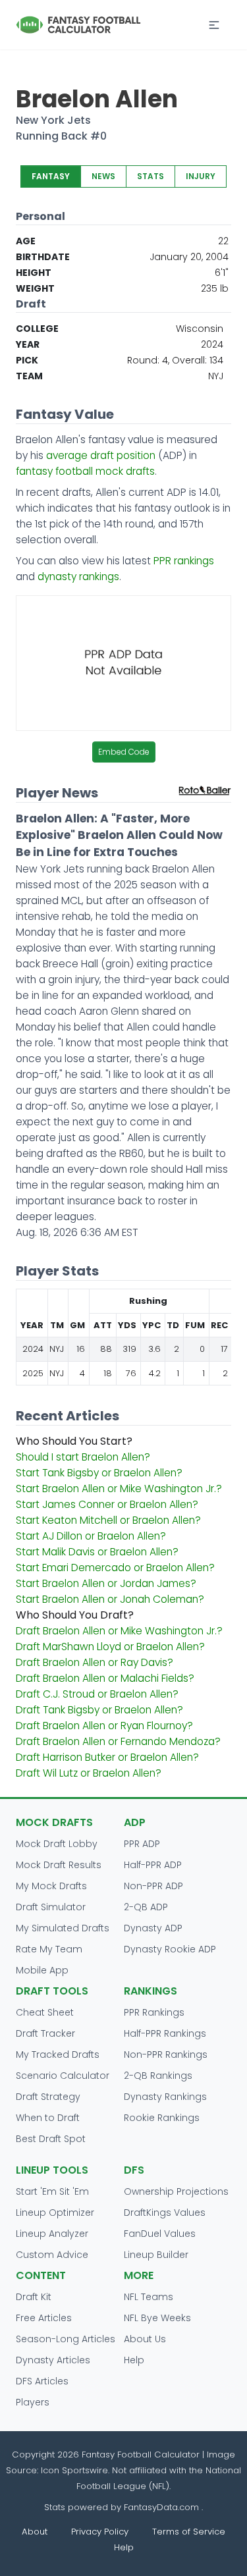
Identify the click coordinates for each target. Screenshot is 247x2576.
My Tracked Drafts (58, 2054)
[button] (214, 25)
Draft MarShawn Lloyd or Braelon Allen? (110, 1647)
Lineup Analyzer (52, 2234)
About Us (145, 2339)
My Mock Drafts (51, 1886)
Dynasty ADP (153, 1928)
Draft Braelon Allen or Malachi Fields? (105, 1678)
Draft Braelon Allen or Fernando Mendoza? (118, 1741)
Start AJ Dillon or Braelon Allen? (91, 1536)
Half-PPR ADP (153, 1865)
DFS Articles (42, 2381)
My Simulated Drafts (63, 1928)
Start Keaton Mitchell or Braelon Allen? (108, 1520)
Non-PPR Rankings (166, 2054)
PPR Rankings (154, 2012)
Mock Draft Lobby (57, 1844)
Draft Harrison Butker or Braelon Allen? (107, 1757)
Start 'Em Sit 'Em (52, 2191)
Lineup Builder (156, 2255)
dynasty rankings (78, 577)
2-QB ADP (146, 1907)
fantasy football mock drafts (85, 471)
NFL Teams (149, 2297)
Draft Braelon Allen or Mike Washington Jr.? (119, 1631)
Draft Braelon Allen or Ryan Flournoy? (104, 1726)
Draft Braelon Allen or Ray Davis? (95, 1662)
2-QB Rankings (158, 2076)
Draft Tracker (45, 2033)
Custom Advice (52, 2255)
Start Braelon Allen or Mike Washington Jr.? (119, 1489)
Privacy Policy (100, 2532)
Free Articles (44, 2318)
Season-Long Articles (66, 2339)
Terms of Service (189, 2532)
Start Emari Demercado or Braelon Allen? (115, 1568)
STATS (151, 176)
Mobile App (42, 1970)
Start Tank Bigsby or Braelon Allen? (99, 1473)
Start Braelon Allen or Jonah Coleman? (110, 1599)
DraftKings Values (165, 2213)
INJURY (201, 176)
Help (134, 2360)
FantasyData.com (163, 2507)
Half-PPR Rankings (165, 2033)
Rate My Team (49, 1949)
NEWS (103, 176)
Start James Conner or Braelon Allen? (107, 1504)
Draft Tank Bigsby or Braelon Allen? (99, 1710)
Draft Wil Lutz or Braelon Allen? (89, 1773)
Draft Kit (34, 2297)
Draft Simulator (51, 1907)
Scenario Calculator (63, 2076)
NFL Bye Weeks (157, 2318)
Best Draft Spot (51, 2139)
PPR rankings (184, 561)
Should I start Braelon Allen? (83, 1457)
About (35, 2532)
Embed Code (124, 752)
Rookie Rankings (162, 2118)
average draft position (101, 455)
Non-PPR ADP (153, 1886)
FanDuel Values (160, 2234)
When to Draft (48, 2118)
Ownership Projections (176, 2191)
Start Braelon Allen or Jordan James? (106, 1583)
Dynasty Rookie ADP (170, 1949)
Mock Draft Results (59, 1865)
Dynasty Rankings (165, 2097)
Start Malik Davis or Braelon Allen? (97, 1552)
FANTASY (51, 176)
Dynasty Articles (53, 2360)
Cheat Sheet (45, 2012)
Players (33, 2402)
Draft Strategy (48, 2097)
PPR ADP (142, 1844)
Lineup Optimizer (55, 2213)
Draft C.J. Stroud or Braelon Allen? (97, 1694)
